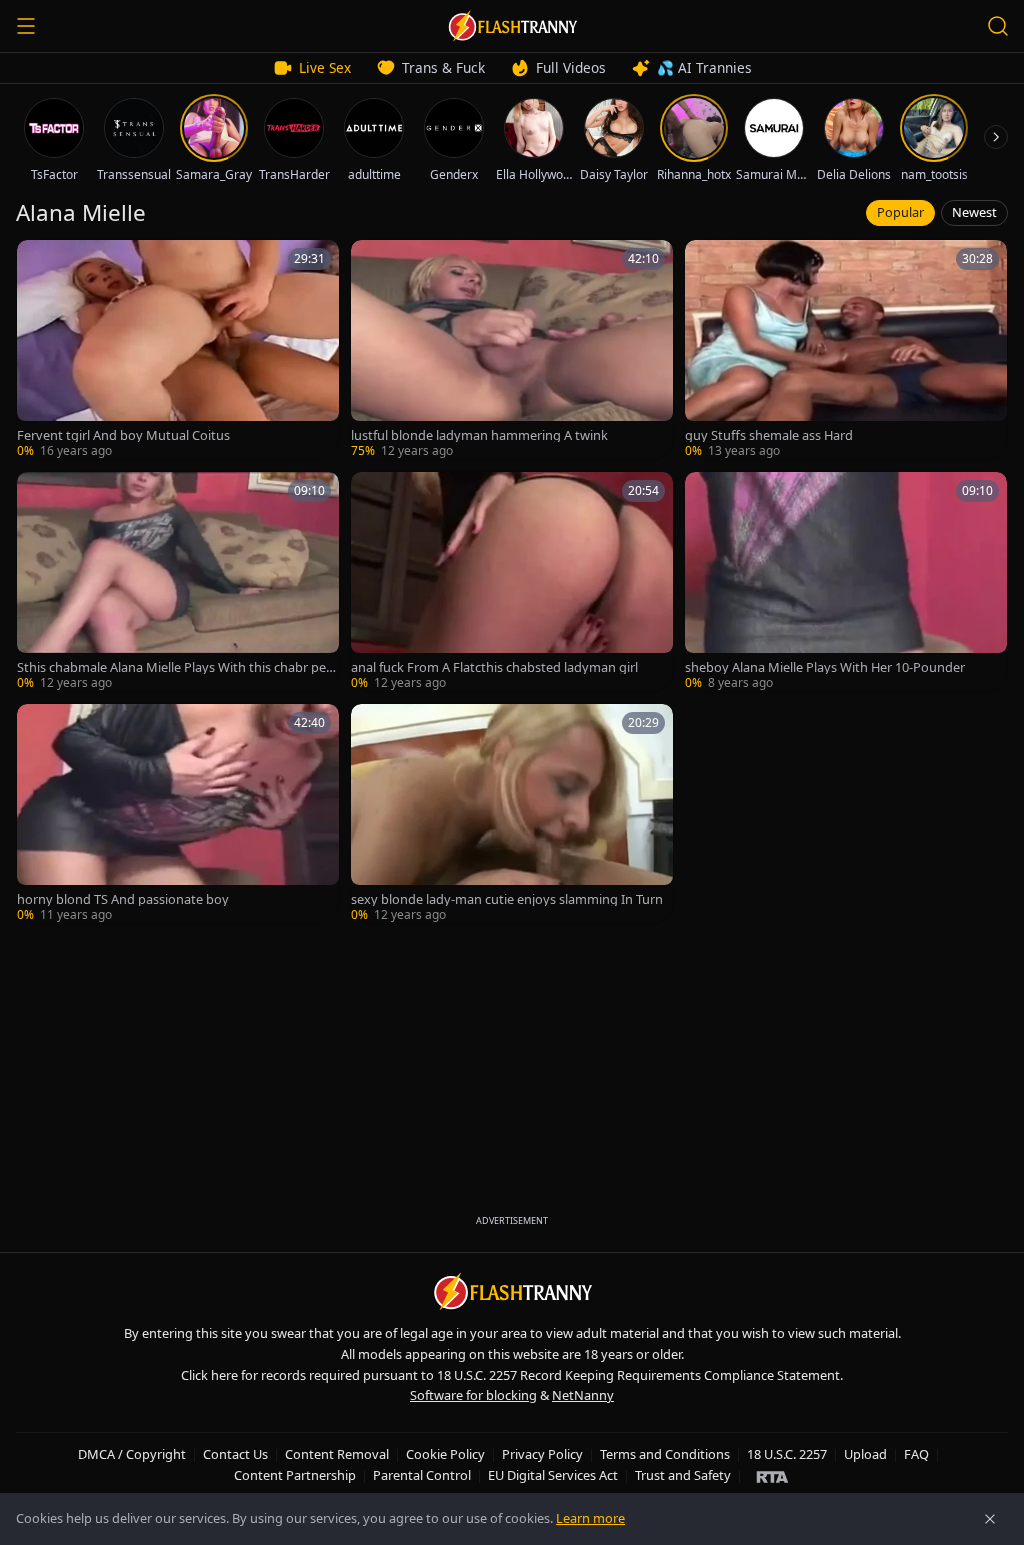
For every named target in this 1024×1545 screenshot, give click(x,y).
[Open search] (998, 26)
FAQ (916, 1454)
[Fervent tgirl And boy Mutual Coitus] (178, 350)
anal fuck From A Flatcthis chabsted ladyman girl (494, 667)
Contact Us (235, 1454)
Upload (865, 1454)
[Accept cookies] (990, 1519)
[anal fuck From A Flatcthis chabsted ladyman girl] (512, 582)
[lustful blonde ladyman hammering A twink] (512, 350)
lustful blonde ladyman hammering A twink (479, 435)
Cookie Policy (445, 1454)
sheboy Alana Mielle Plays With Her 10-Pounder (825, 667)
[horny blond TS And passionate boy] (178, 814)
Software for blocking (473, 1395)
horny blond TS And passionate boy (123, 899)
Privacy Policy (542, 1454)
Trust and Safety (683, 1475)
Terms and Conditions (665, 1454)
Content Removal (337, 1454)
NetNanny (583, 1395)
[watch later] (39, 262)
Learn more (590, 1518)
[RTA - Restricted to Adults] (772, 1476)
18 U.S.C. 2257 (787, 1454)
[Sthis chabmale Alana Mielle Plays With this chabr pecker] (178, 582)
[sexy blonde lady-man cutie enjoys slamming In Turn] (512, 814)
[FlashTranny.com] (512, 26)
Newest (974, 212)
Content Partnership (295, 1475)
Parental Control (422, 1475)
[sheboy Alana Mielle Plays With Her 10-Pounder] (846, 582)
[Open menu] (26, 26)
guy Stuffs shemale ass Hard (769, 435)
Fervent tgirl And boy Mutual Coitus (123, 435)
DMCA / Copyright (132, 1454)
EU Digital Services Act (553, 1475)
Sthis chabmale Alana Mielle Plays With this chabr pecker (178, 667)
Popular (900, 212)
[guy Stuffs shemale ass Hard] (846, 350)
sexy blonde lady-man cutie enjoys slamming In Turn (507, 899)
